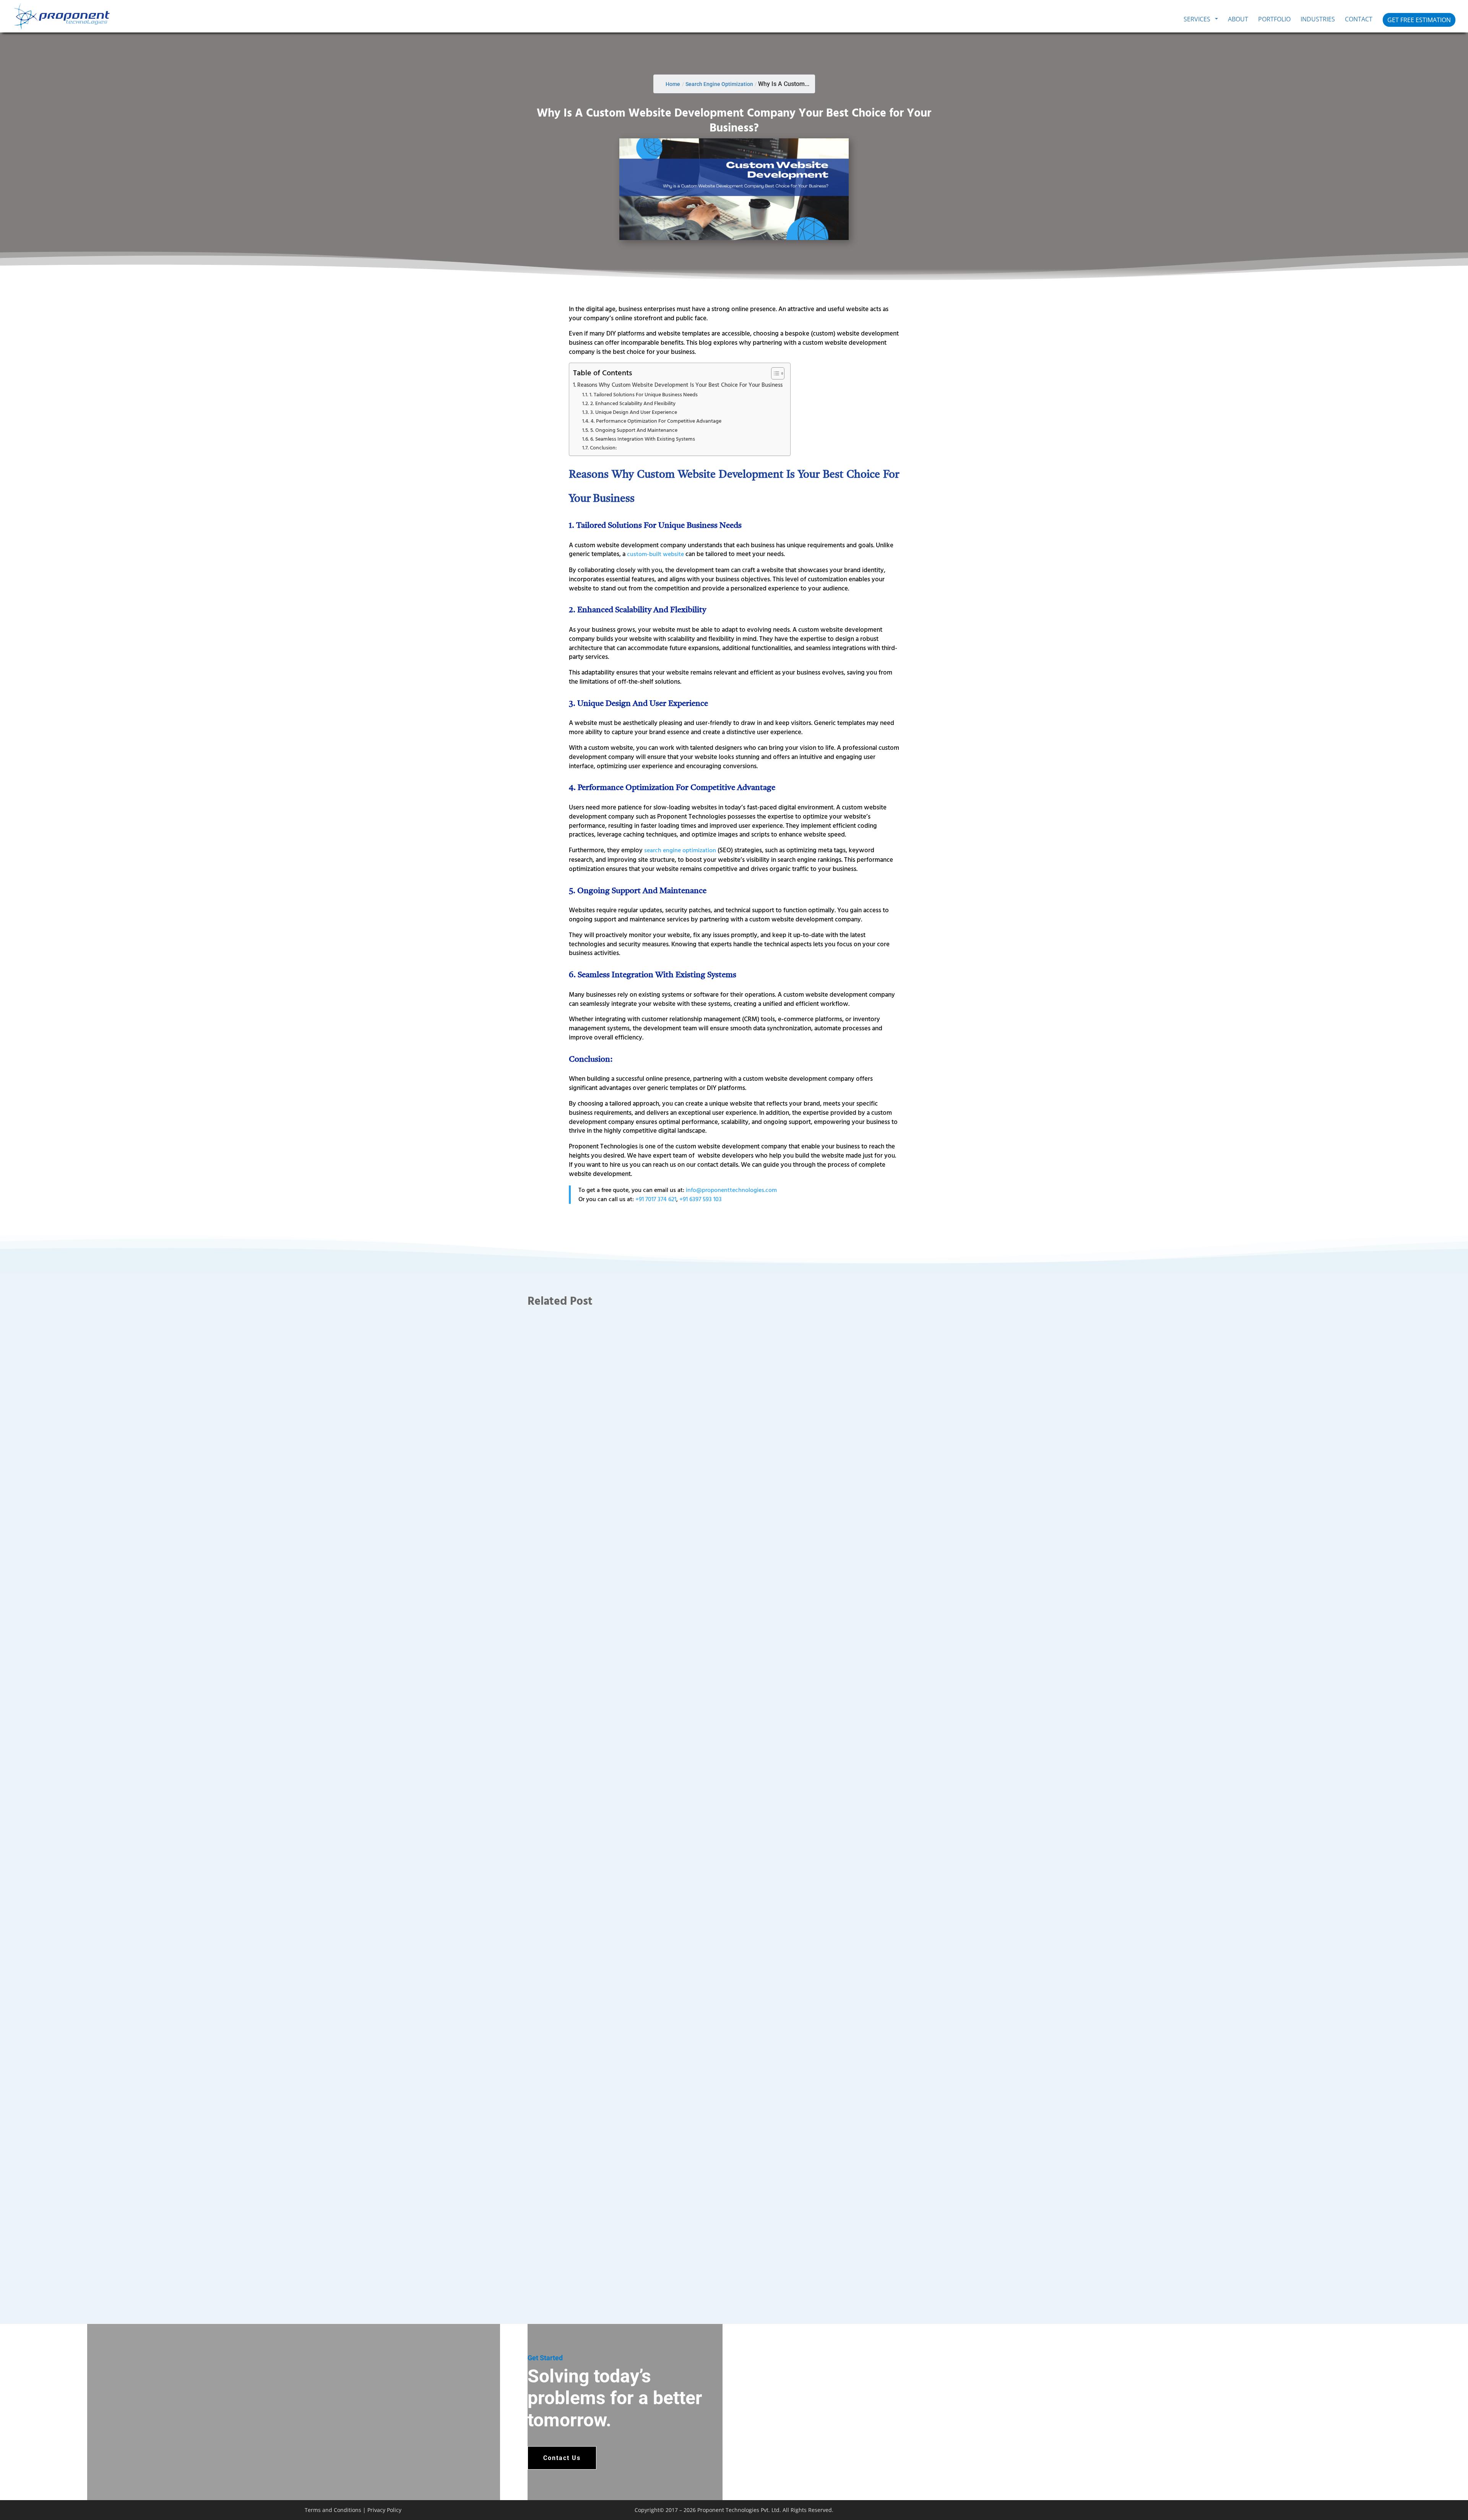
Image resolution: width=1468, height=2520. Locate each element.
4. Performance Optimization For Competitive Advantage (656, 421)
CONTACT (1359, 20)
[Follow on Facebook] (1142, 2509)
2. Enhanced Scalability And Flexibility (633, 403)
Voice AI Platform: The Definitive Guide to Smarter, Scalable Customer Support (641, 1917)
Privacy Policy (384, 2510)
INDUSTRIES (1318, 20)
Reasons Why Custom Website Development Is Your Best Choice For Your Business (680, 385)
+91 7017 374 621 (656, 1199)
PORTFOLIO (1274, 20)
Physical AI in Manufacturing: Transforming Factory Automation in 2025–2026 (639, 2241)
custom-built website (655, 554)
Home (673, 84)
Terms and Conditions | (336, 2510)
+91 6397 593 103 (701, 1199)
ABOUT (1238, 20)
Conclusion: (603, 447)
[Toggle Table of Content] (774, 373)
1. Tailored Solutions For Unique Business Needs (644, 394)
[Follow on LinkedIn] (1169, 2509)
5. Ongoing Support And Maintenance (634, 430)
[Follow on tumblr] (1210, 2509)
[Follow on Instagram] (1183, 2509)
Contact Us (562, 2458)
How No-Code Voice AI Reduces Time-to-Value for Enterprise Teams (626, 1594)
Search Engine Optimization (719, 84)
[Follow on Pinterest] (1197, 2509)
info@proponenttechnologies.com (731, 1190)
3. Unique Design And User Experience (634, 412)
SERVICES (1197, 20)
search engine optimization (680, 850)
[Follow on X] (1155, 2509)
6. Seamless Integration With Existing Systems (643, 439)
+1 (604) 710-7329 (786, 2457)
